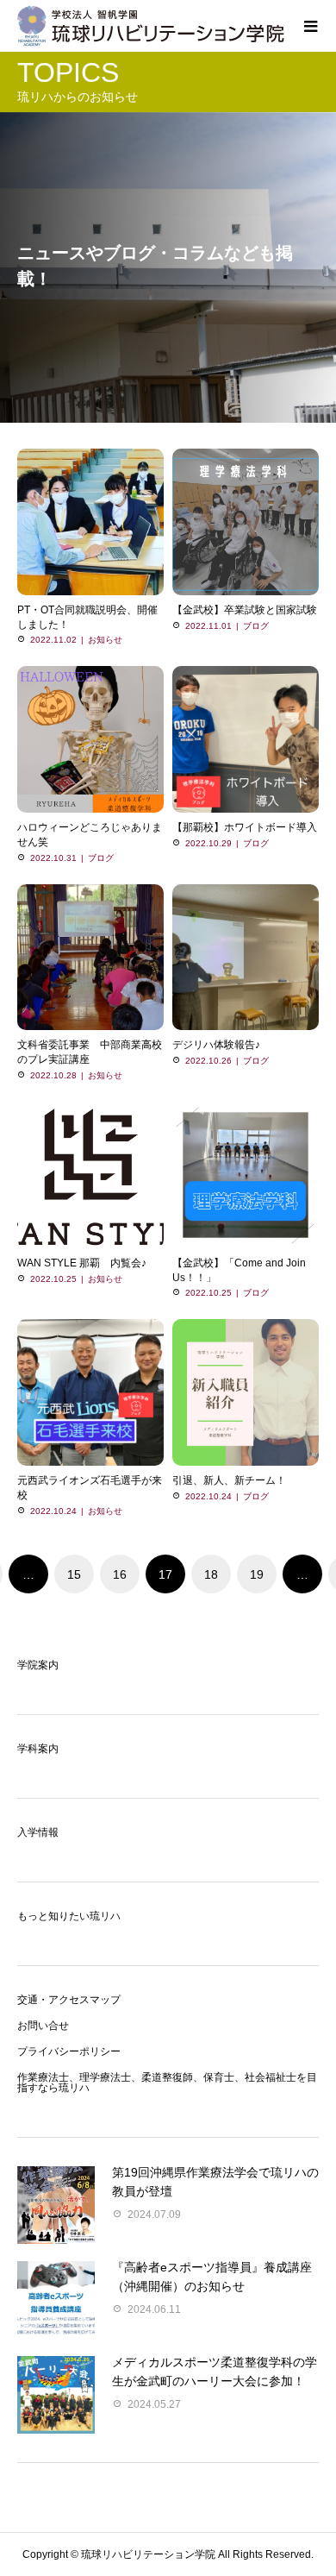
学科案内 (38, 1749)
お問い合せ (43, 2026)
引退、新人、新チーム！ (229, 1480)
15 (74, 1574)
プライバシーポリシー (69, 2051)
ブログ (256, 626)
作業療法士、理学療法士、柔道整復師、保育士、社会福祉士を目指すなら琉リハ (167, 2083)
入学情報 (38, 1832)
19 (257, 1574)
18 (211, 1574)
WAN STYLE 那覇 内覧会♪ (82, 1263)
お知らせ (105, 640)
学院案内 (38, 1665)
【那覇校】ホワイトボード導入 (245, 827)
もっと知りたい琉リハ (69, 1916)
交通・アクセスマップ (69, 2000)
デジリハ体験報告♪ (216, 1045)
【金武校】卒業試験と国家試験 (245, 610)
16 (120, 1574)
